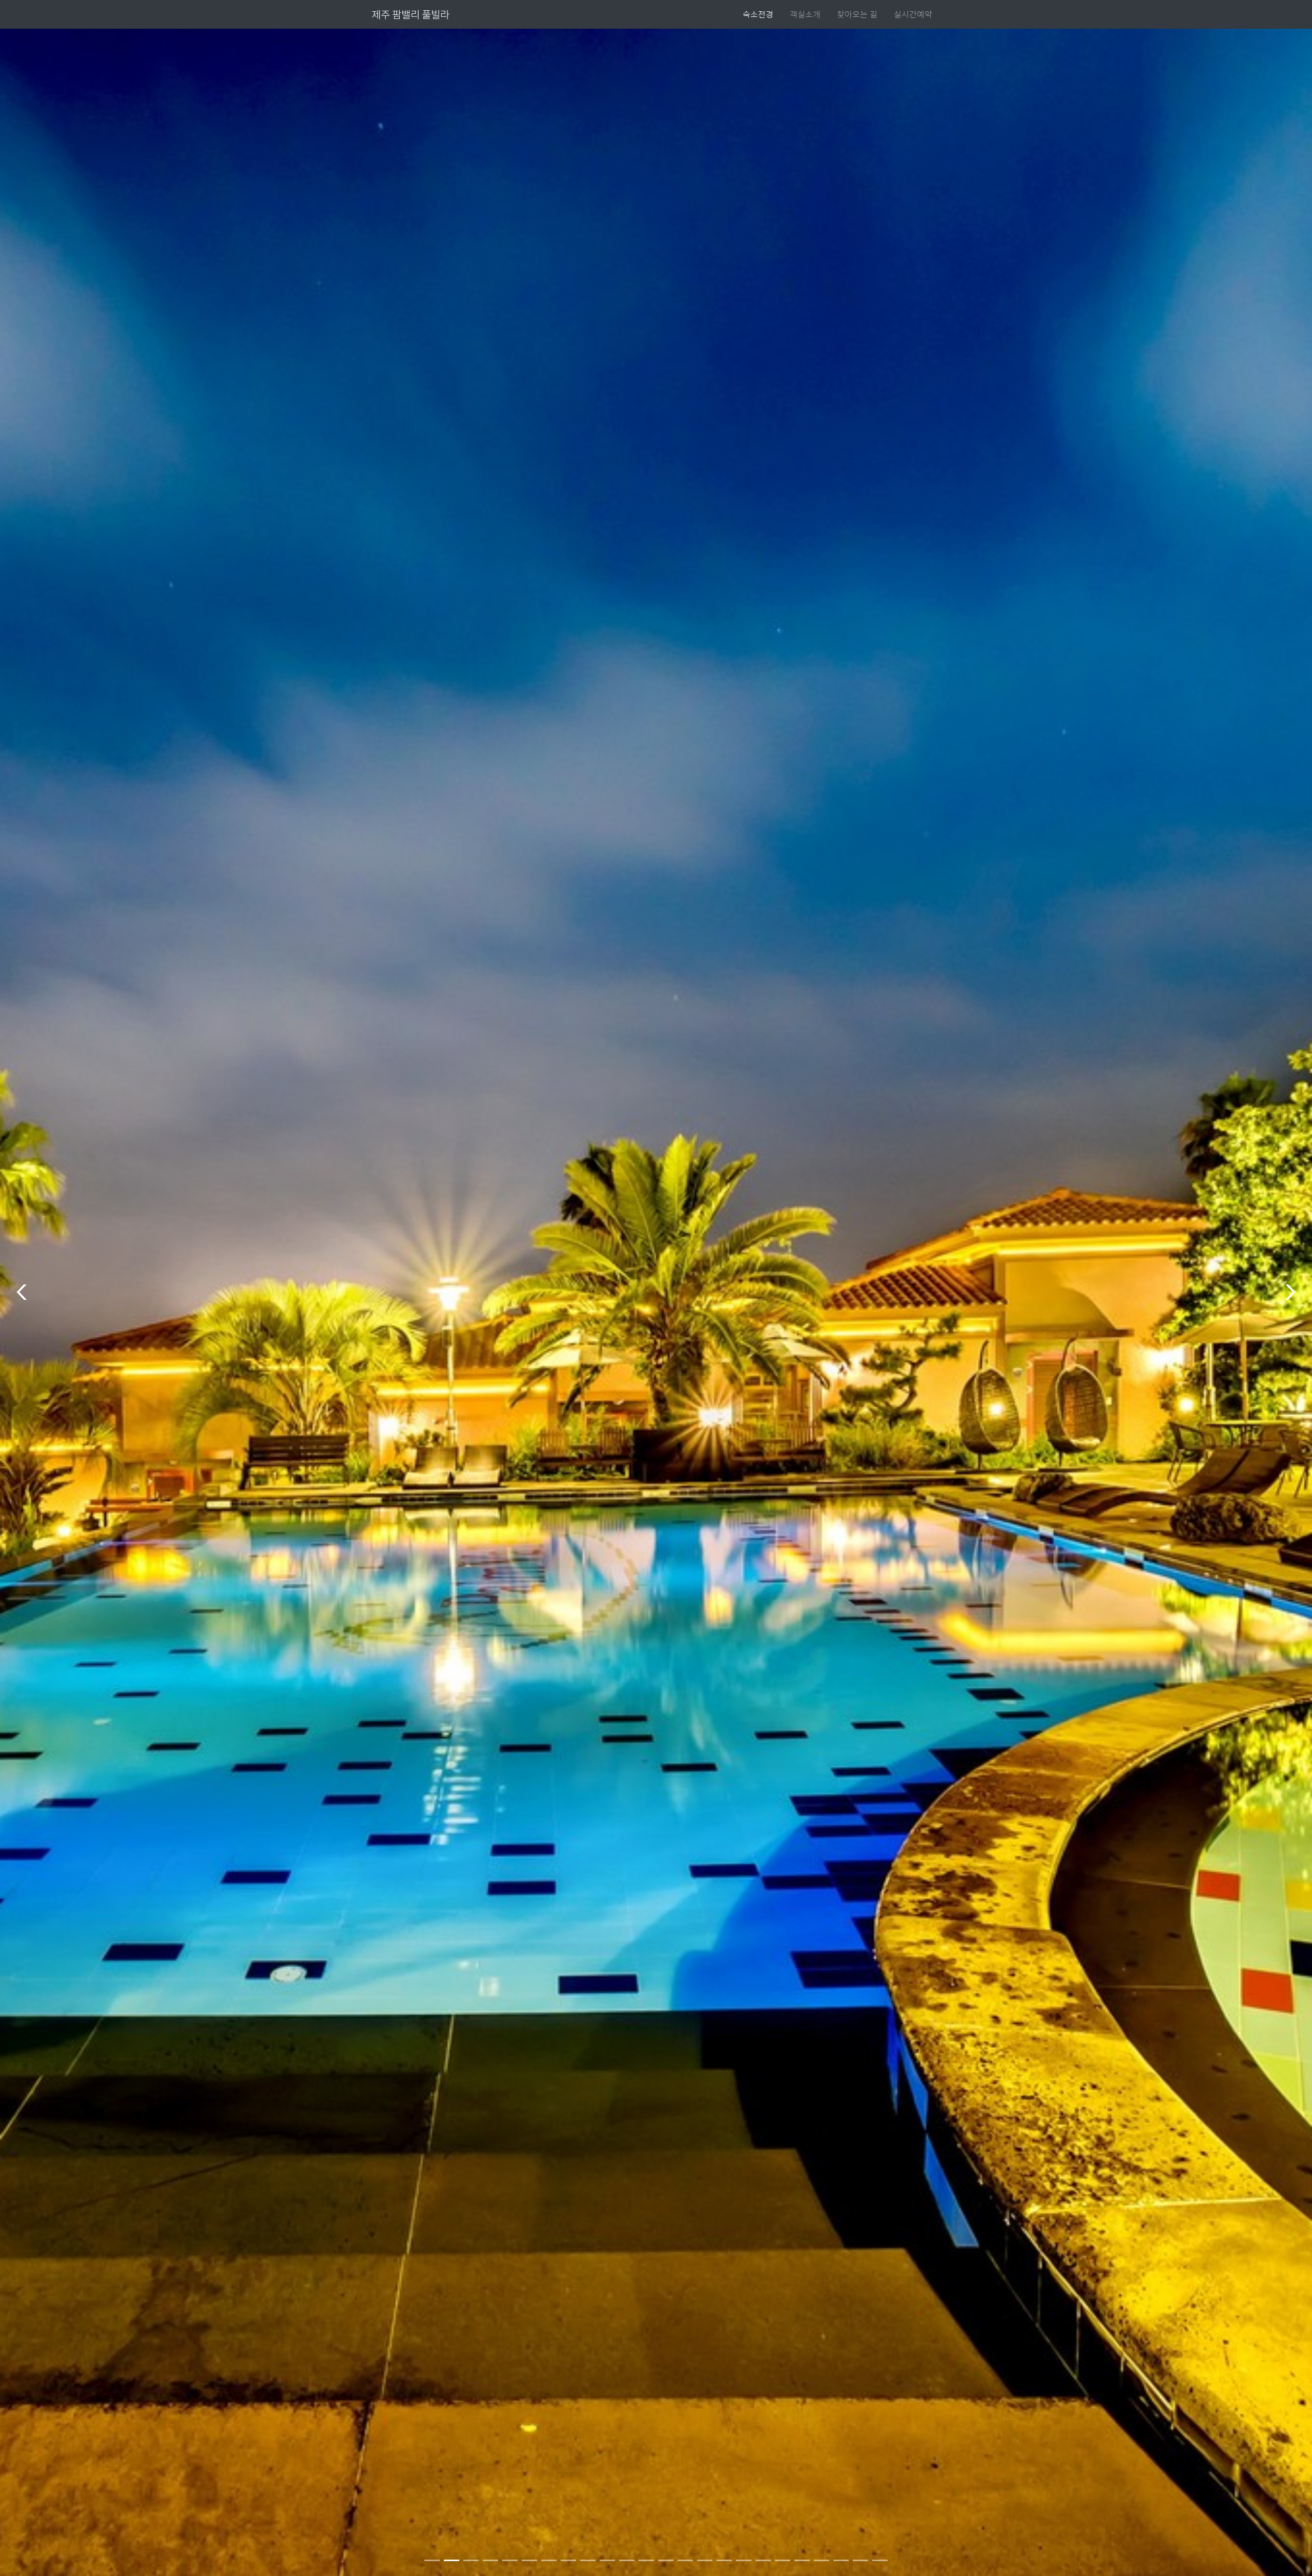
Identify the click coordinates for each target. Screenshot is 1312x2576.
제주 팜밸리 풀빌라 (411, 14)
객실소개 (805, 14)
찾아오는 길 (857, 14)
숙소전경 (758, 14)
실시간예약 (913, 14)
